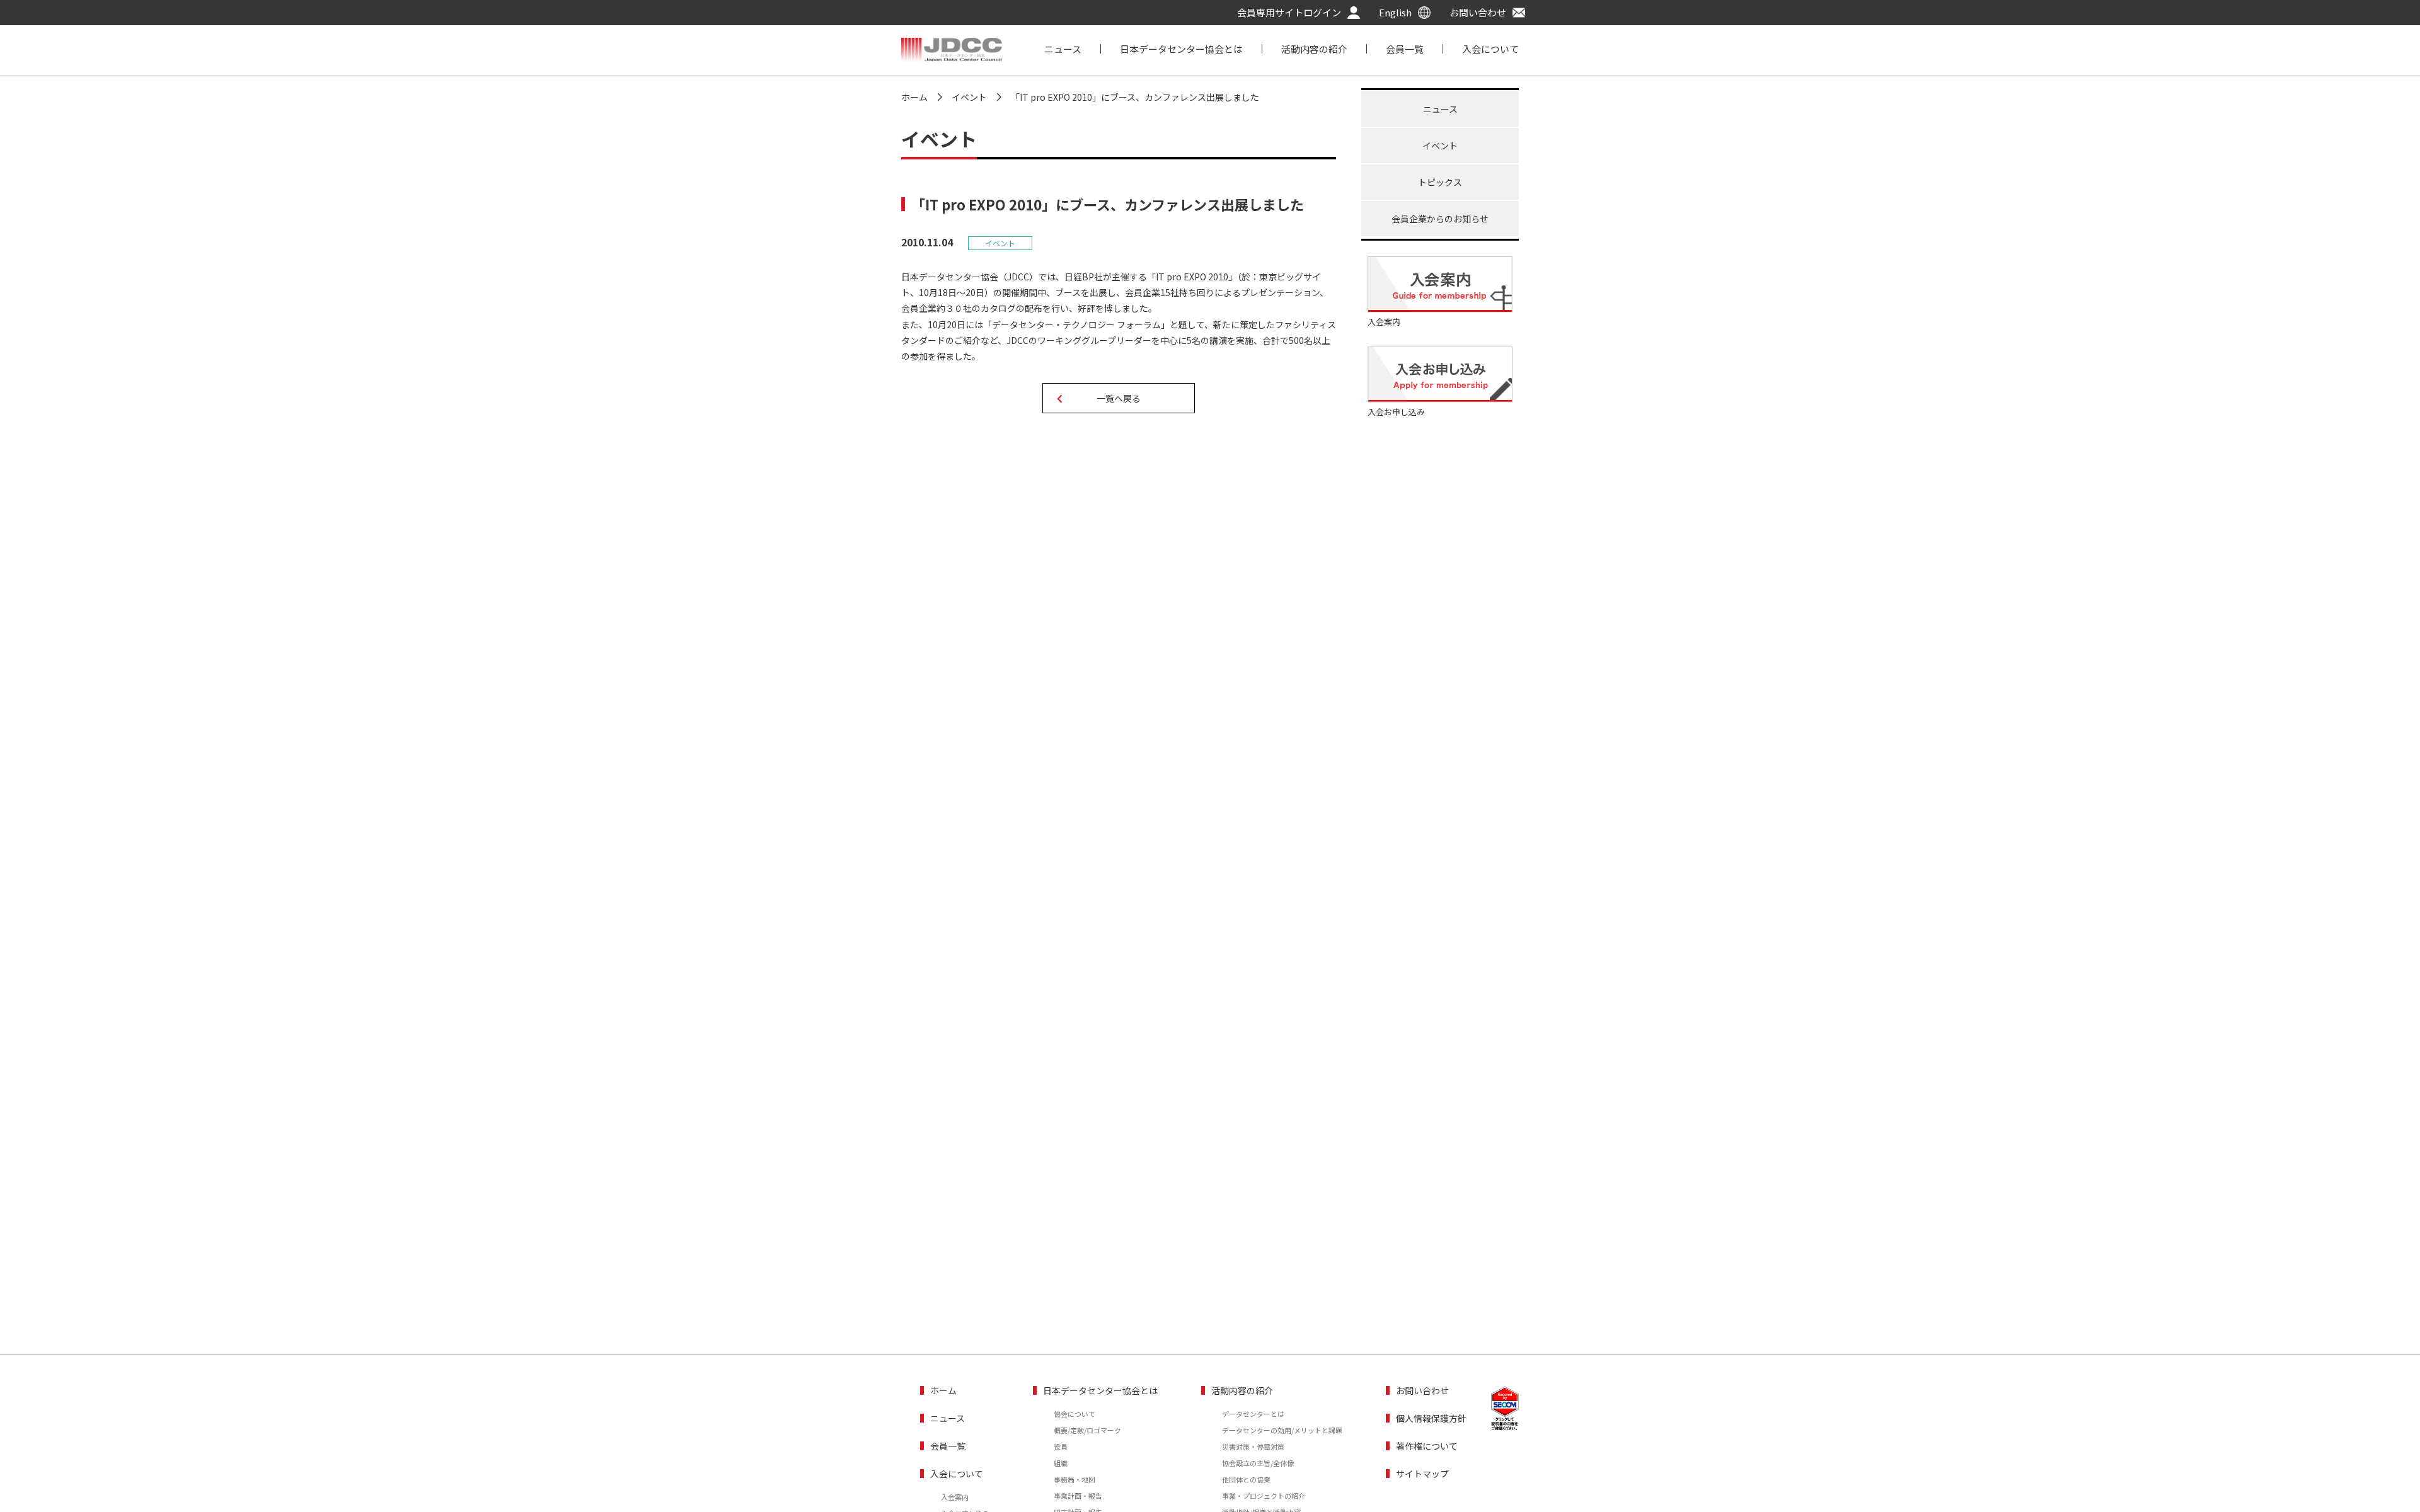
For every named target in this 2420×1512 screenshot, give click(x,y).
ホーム (943, 1390)
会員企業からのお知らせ (1440, 219)
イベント (1440, 146)
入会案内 (955, 1497)
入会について (1490, 49)
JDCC (952, 50)
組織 (1061, 1463)
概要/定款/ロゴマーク (1087, 1430)
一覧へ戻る (1119, 398)
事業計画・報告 (1078, 1496)
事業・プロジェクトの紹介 (1264, 1496)
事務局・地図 (1075, 1479)
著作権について (1427, 1446)
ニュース (1063, 49)
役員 (1061, 1446)
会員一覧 (1405, 49)
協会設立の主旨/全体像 (1258, 1463)
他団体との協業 (1246, 1479)
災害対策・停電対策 (1253, 1446)
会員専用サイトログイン (1289, 13)
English (1395, 13)
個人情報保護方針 (1431, 1418)
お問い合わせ (1478, 13)
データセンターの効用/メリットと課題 (1282, 1430)
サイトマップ (1422, 1474)
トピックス (1440, 182)
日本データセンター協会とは (1181, 49)
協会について (1075, 1414)
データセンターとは (1253, 1414)
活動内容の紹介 (1314, 49)
